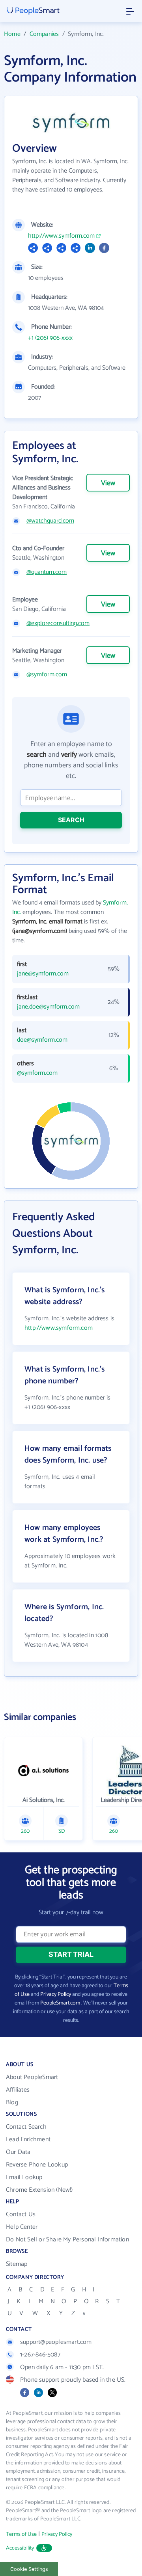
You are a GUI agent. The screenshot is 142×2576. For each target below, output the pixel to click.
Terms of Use (21, 2534)
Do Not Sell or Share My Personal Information (67, 2240)
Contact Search (26, 2127)
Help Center (22, 2227)
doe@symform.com (42, 1040)
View (108, 483)
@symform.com (47, 675)
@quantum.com (47, 572)
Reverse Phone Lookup (37, 2165)
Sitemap (17, 2264)
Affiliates (18, 2090)
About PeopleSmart (32, 2077)
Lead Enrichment (28, 2140)
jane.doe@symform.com (48, 1007)
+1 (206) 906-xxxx (50, 338)
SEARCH (71, 820)
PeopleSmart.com (60, 2003)
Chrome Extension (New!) (39, 2190)
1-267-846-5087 (40, 2355)
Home (12, 34)
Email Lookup (24, 2177)
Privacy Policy (56, 1994)
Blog (12, 2102)
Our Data (18, 2152)
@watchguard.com (50, 521)
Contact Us (21, 2214)
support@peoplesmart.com (56, 2342)
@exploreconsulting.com (58, 624)
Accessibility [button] (20, 2548)
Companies (44, 34)
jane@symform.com (43, 974)
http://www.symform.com (61, 236)
